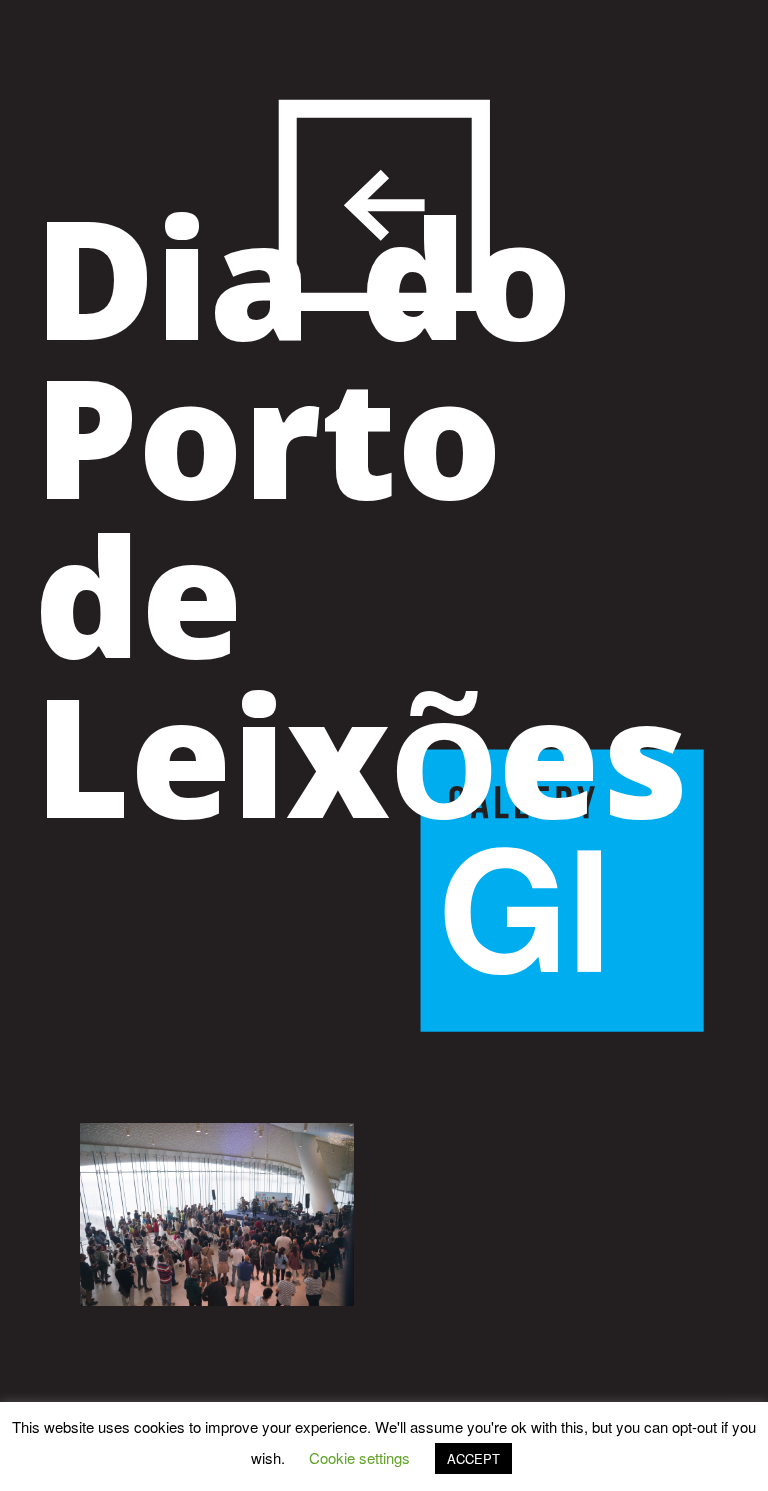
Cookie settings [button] (359, 1457)
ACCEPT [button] (473, 1458)
